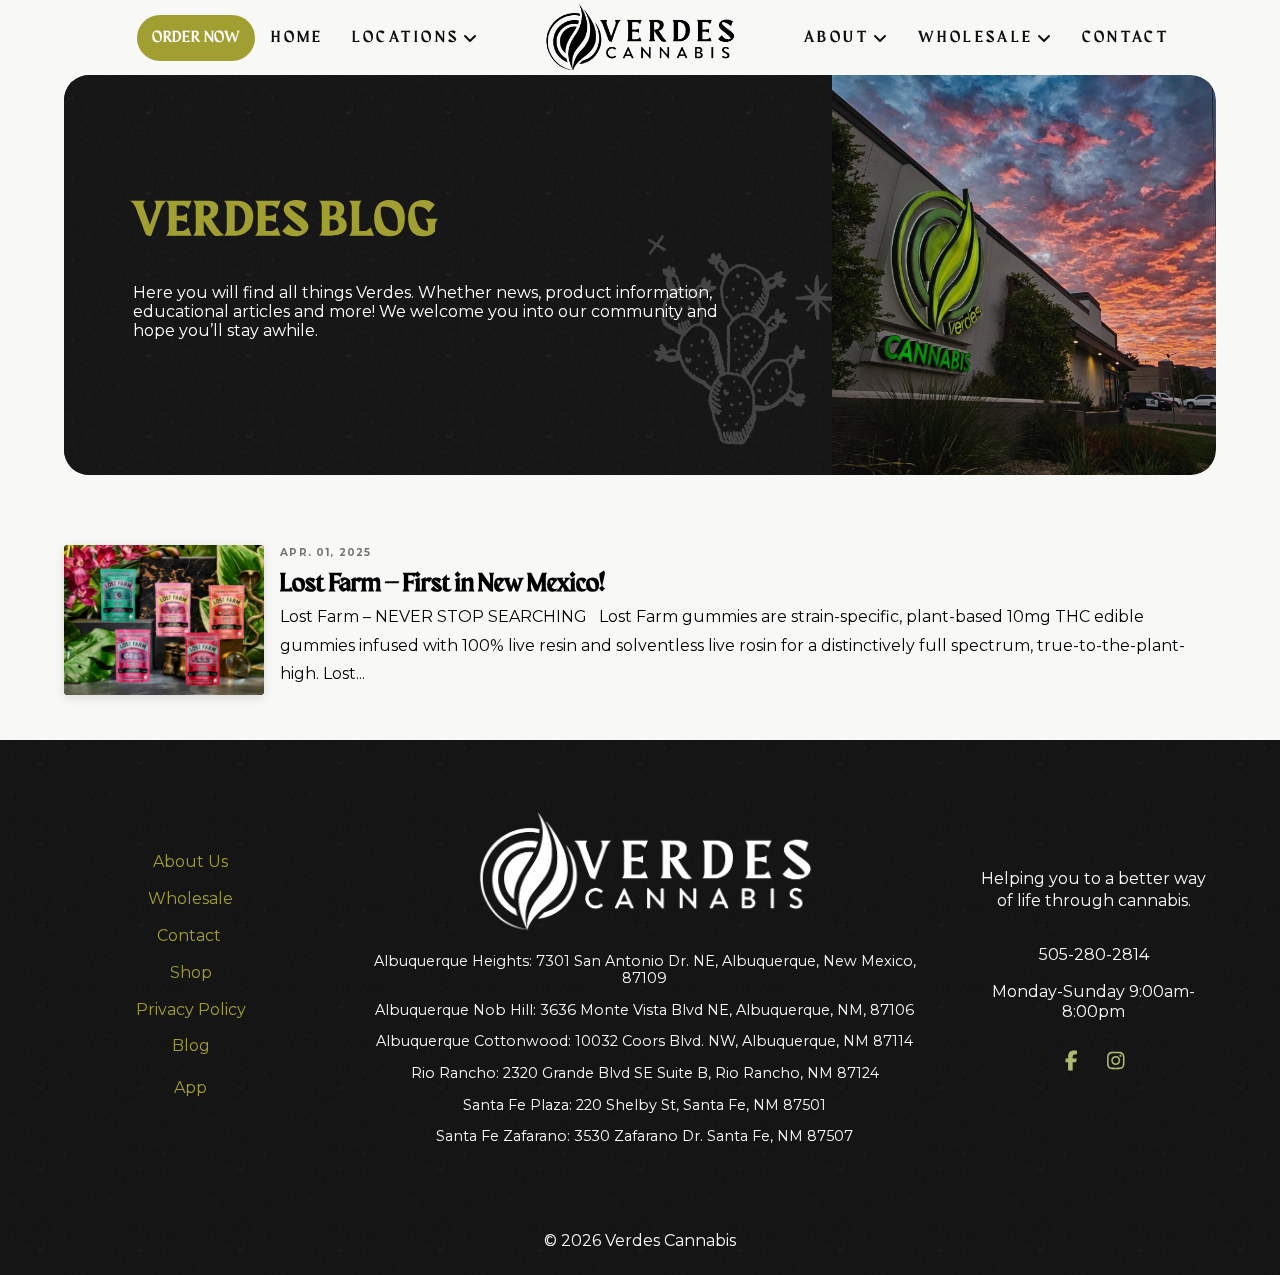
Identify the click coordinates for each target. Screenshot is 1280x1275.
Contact (191, 935)
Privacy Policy (191, 1009)
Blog (191, 1045)
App (190, 1087)
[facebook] (1072, 1061)
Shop (191, 972)
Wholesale (190, 898)
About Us (190, 861)
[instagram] (1116, 1061)
